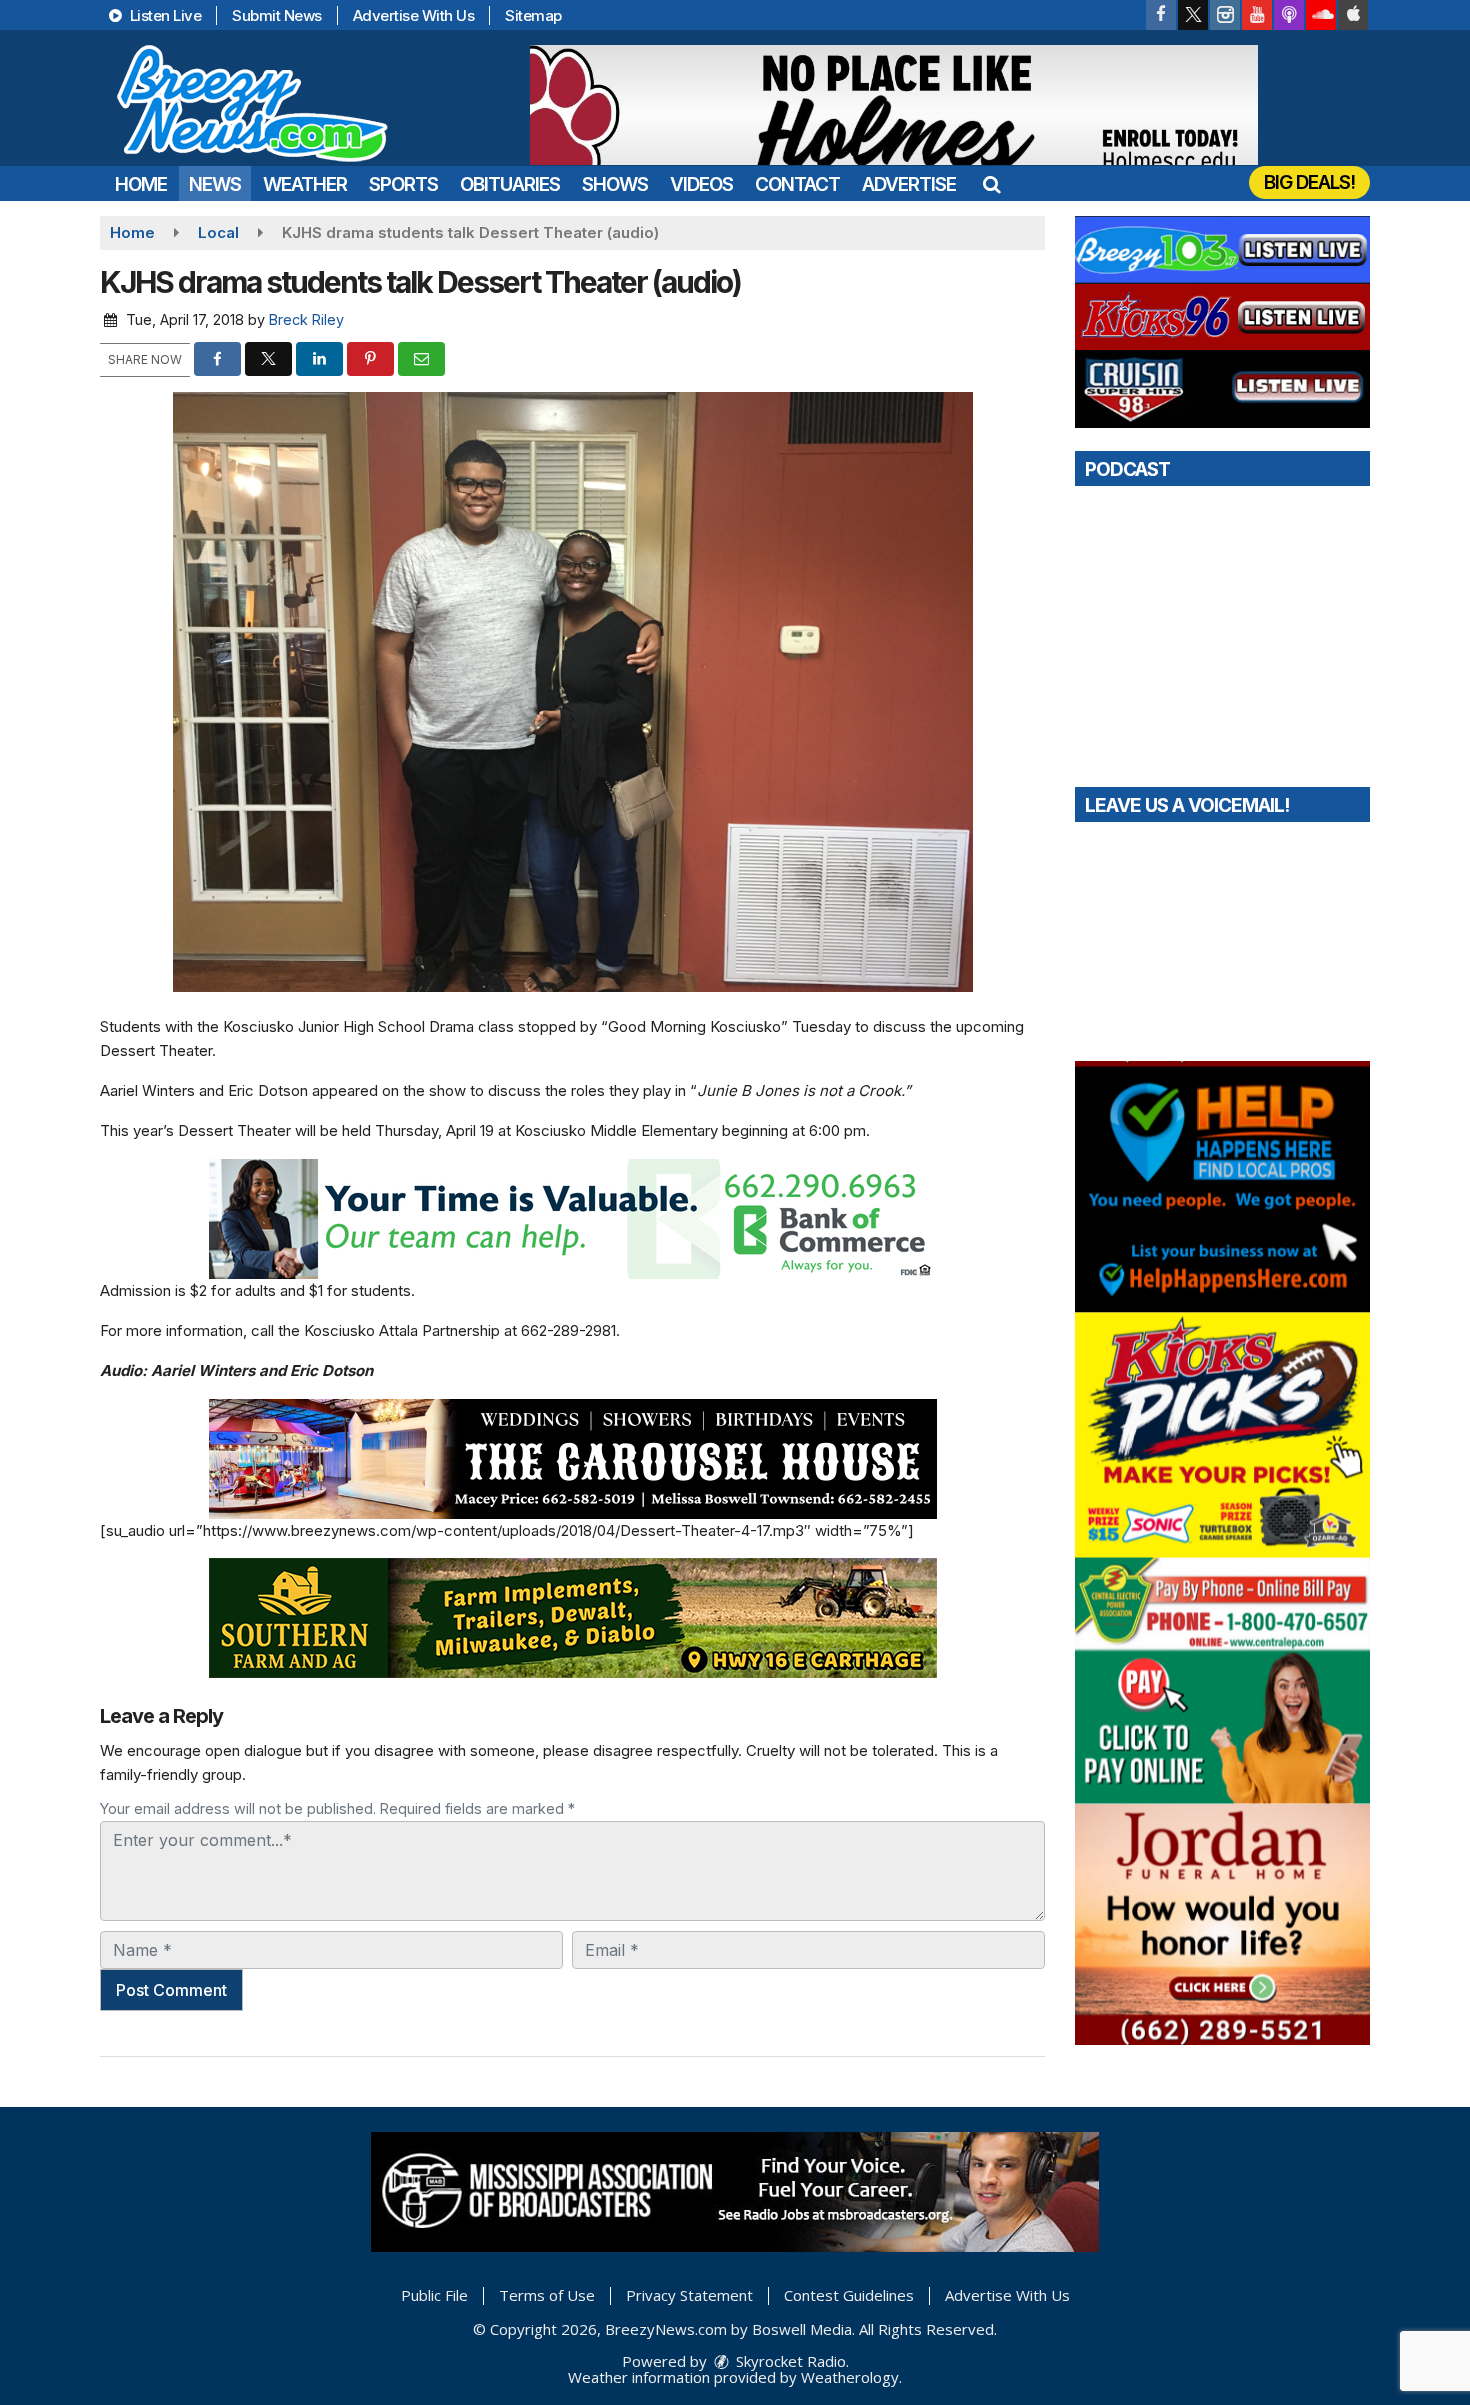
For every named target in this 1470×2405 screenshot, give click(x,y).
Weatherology (850, 2377)
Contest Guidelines (849, 2295)
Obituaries (510, 184)
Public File (434, 2295)
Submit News (277, 15)
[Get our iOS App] (1353, 15)
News (215, 184)
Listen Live (163, 15)
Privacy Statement (689, 2295)
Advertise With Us (414, 15)
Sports (403, 184)
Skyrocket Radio (789, 2361)
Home (141, 184)
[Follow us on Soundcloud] (1321, 15)
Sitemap (533, 15)
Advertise (909, 184)
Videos (701, 184)
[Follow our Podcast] (1289, 15)
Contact (797, 184)
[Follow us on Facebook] (1161, 15)
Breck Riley (306, 319)
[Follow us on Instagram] (1225, 15)
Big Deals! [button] (1309, 182)
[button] (991, 184)
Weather (305, 184)
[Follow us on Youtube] (1257, 15)
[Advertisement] (894, 105)
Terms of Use (547, 2295)
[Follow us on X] (1193, 15)
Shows (615, 184)
